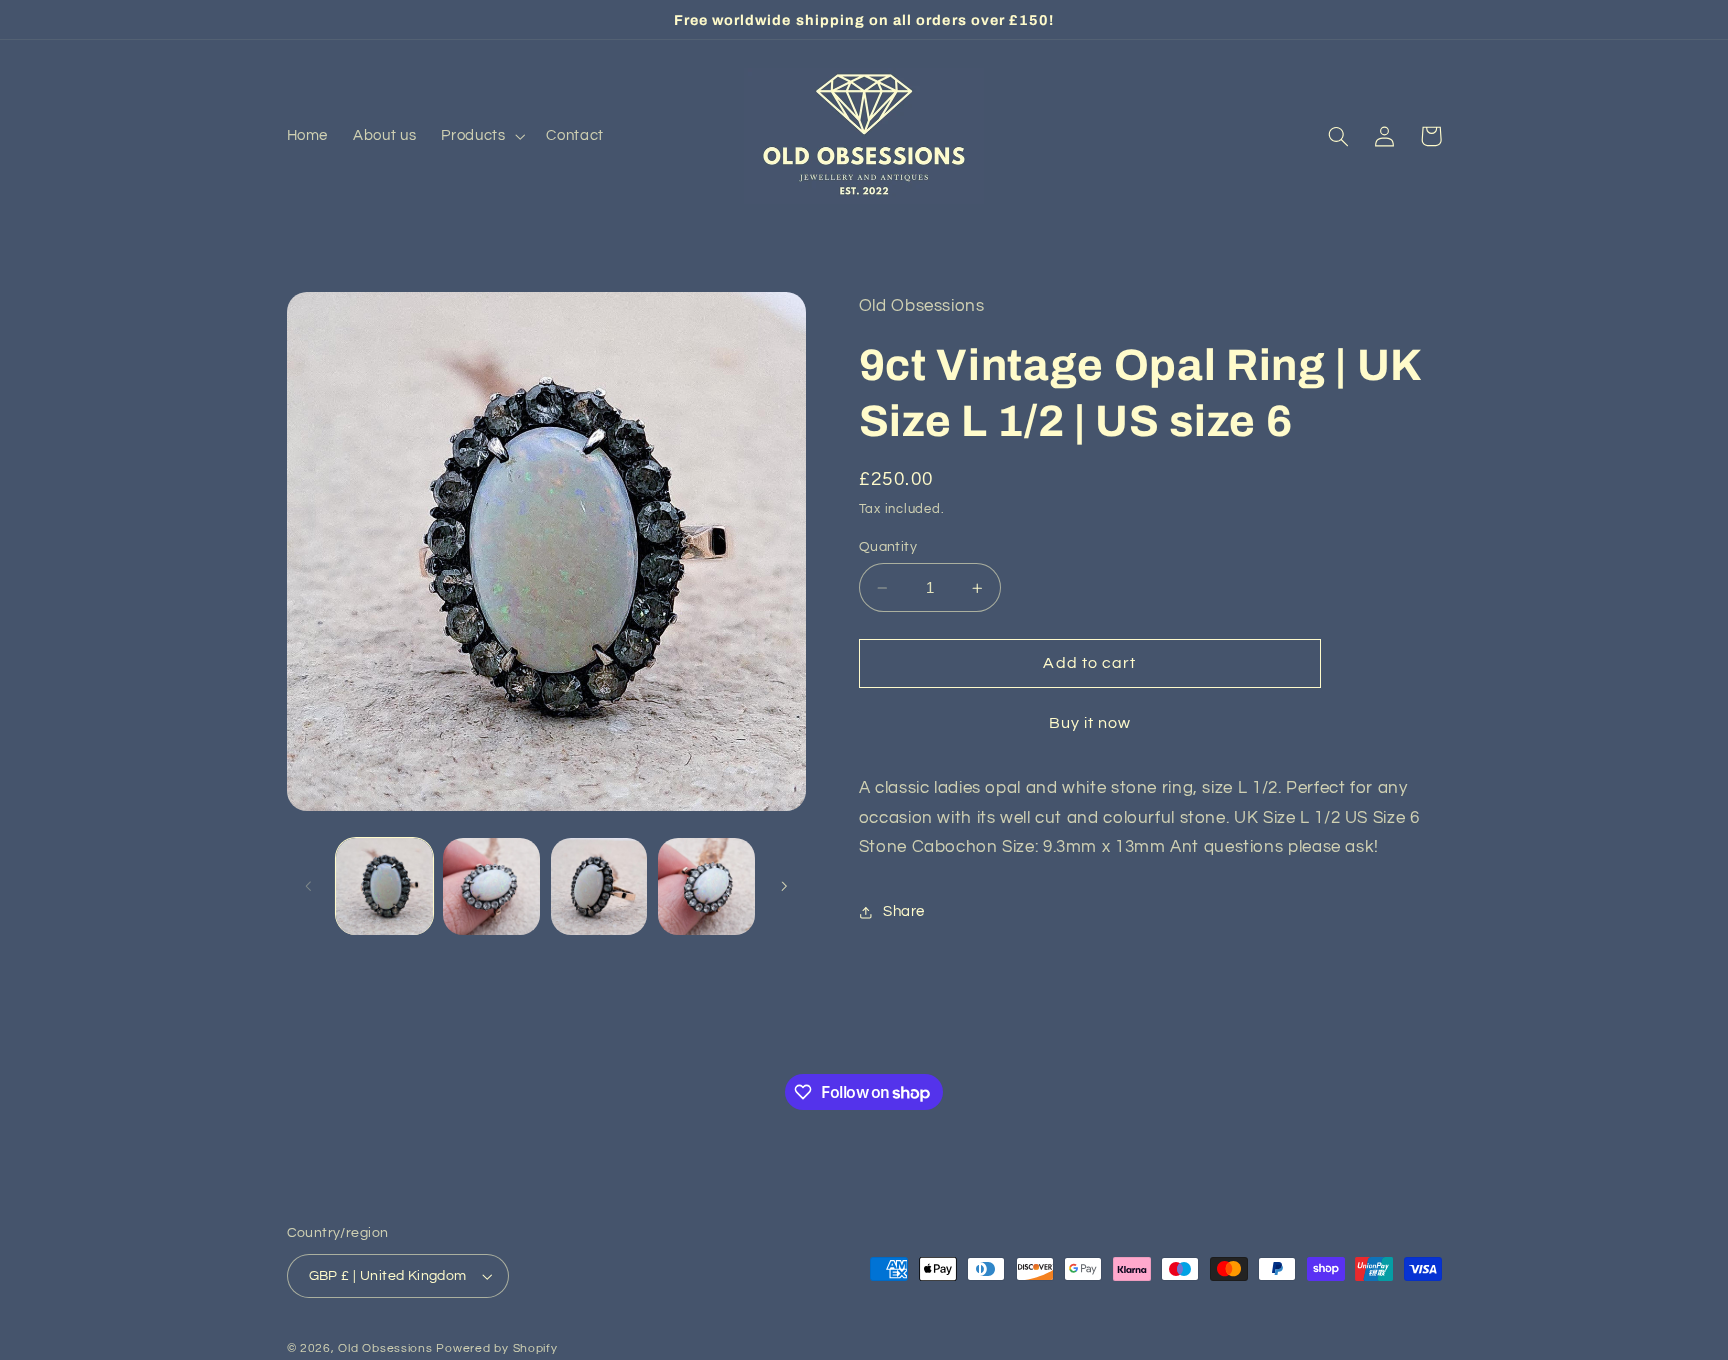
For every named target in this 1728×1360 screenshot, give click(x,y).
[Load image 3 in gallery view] (599, 886)
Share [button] (904, 911)
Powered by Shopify (496, 1348)
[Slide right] (784, 886)
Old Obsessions (385, 1348)
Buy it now (1090, 723)
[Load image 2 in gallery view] (491, 886)
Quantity (888, 547)
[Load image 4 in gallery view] (706, 886)
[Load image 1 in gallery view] (384, 886)
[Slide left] (309, 886)
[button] (481, 136)
